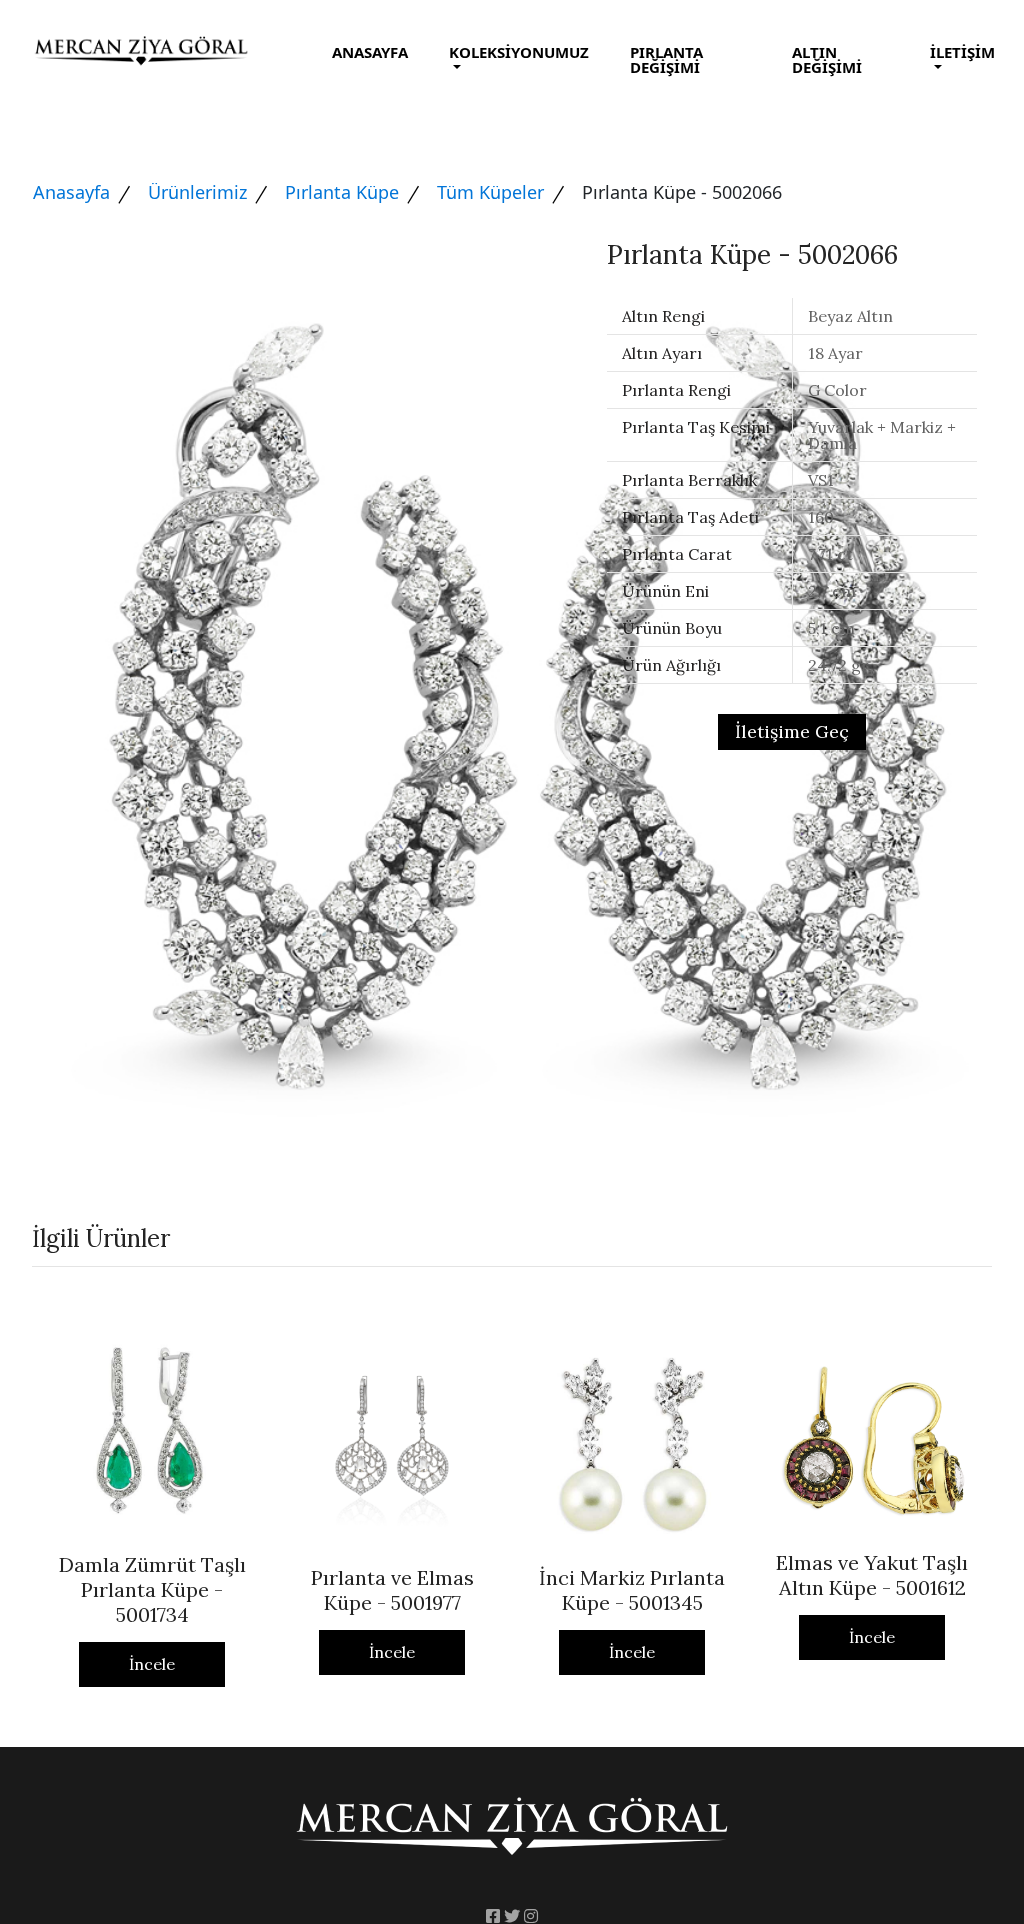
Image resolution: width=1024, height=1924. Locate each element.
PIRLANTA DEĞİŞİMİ (666, 59)
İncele (152, 1664)
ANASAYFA (370, 52)
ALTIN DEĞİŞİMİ (827, 59)
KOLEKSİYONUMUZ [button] (519, 52)
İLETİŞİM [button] (962, 52)
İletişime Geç (792, 731)
